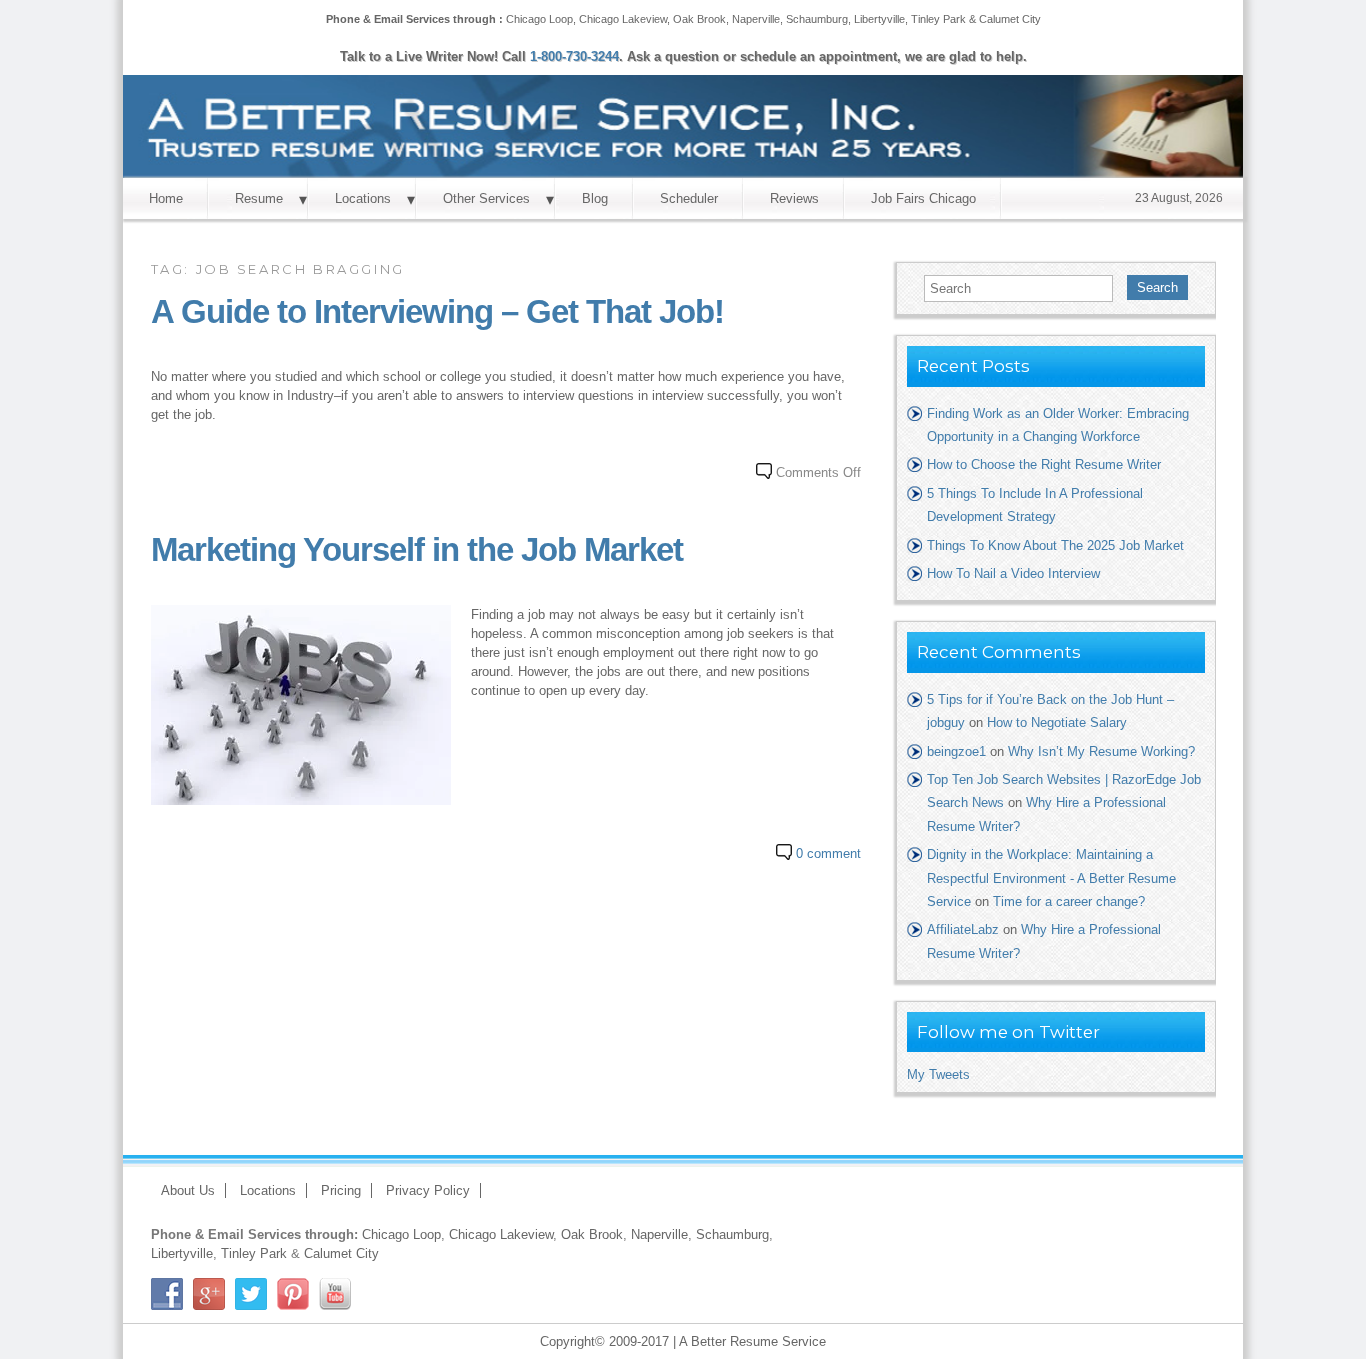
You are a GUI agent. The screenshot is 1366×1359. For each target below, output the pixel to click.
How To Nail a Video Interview (1013, 573)
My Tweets (938, 1074)
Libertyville (879, 19)
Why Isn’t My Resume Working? (1101, 751)
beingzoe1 (956, 751)
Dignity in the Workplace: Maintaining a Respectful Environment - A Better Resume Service (1051, 878)
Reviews (794, 198)
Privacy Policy (428, 1190)
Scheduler (689, 198)
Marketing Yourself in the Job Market (417, 550)
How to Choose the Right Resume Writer (1044, 464)
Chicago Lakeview (623, 19)
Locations (363, 198)
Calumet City (1010, 19)
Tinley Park (938, 19)
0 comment (828, 853)
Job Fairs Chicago (923, 198)
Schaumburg (817, 19)
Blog (595, 198)
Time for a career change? (1069, 901)
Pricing (341, 1190)
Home (166, 198)
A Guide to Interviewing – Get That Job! (437, 312)
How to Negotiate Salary (1057, 722)
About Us (188, 1190)
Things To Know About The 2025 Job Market (1055, 545)
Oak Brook (699, 19)
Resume (259, 198)
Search (1157, 287)
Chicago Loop (539, 19)
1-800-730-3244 (574, 56)
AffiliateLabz (963, 929)
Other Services (486, 198)
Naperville (756, 19)
